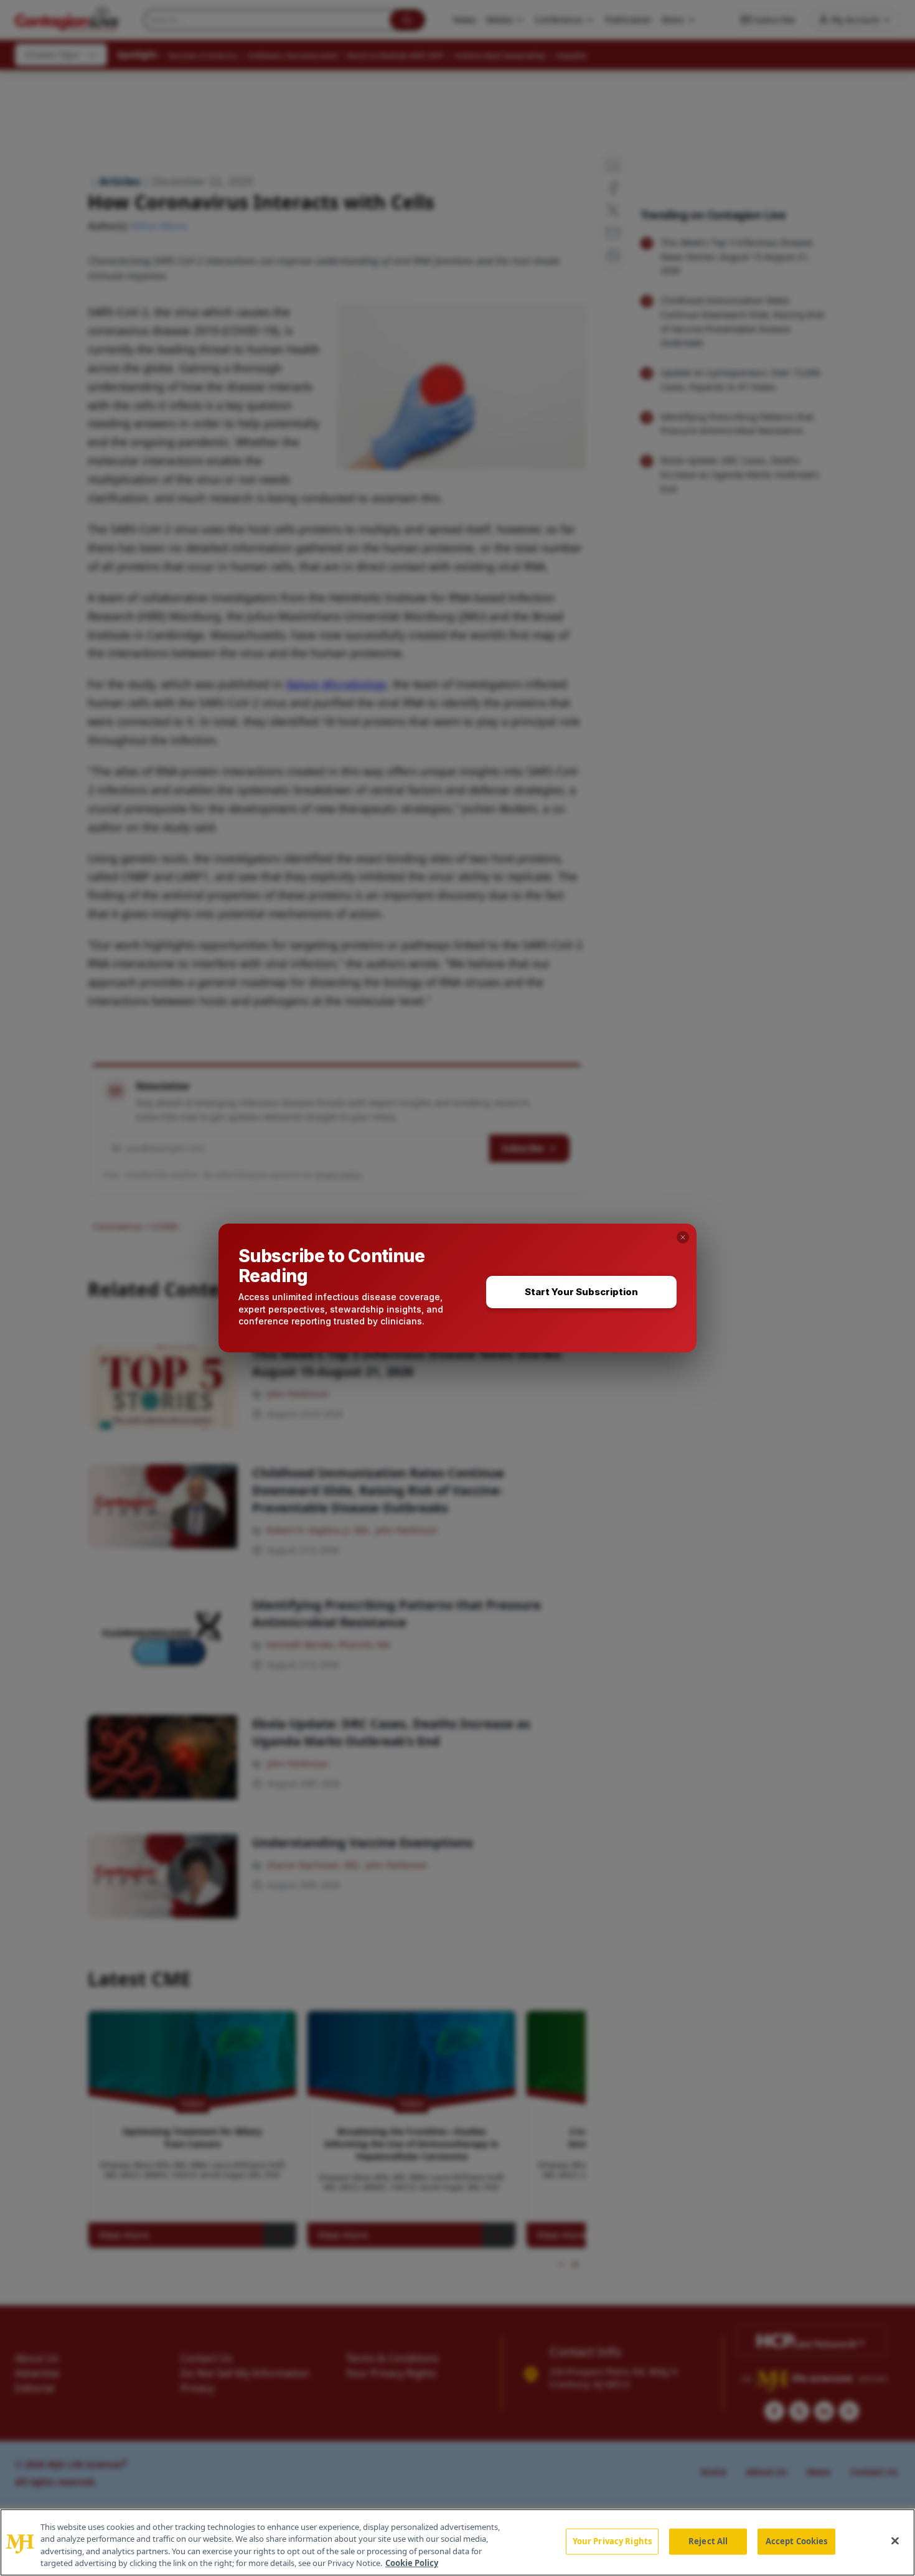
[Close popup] (683, 1237)
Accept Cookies (797, 2541)
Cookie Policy (412, 2563)
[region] (457, 2542)
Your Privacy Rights (612, 2541)
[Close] (895, 2541)
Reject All (708, 2541)
